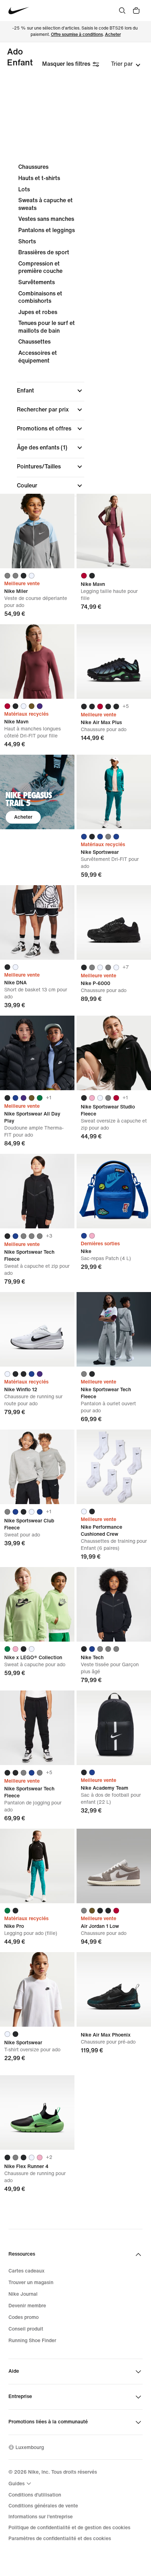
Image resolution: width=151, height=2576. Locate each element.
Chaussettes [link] (34, 342)
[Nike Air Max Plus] (114, 661)
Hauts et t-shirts (39, 178)
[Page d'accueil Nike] (19, 11)
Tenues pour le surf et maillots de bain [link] (47, 327)
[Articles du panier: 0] (136, 11)
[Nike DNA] (37, 922)
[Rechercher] (122, 11)
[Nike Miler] (37, 531)
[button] (51, 391)
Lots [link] (24, 189)
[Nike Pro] (37, 1866)
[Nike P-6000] (114, 922)
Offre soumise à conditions (77, 35)
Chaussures (33, 167)
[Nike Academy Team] (114, 1728)
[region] (75, 370)
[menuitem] (21, 2484)
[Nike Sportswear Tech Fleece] (37, 1191)
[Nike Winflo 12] (37, 1329)
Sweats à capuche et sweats (45, 204)
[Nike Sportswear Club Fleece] (37, 1467)
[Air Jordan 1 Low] (114, 1866)
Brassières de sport (44, 252)
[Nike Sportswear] (114, 792)
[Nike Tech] (114, 1604)
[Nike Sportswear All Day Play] (37, 1053)
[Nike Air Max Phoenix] (114, 1989)
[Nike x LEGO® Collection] (37, 1604)
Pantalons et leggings (47, 230)
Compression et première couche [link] (40, 267)
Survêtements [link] (37, 282)
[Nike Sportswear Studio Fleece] (114, 1053)
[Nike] (114, 1191)
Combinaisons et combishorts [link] (40, 297)
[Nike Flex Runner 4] (37, 2112)
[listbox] (126, 64)
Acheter (113, 35)
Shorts (27, 241)
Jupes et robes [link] (38, 312)
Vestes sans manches (46, 219)
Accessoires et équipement (38, 357)
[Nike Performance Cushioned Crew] (114, 1467)
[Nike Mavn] (114, 531)
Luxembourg (30, 2447)
